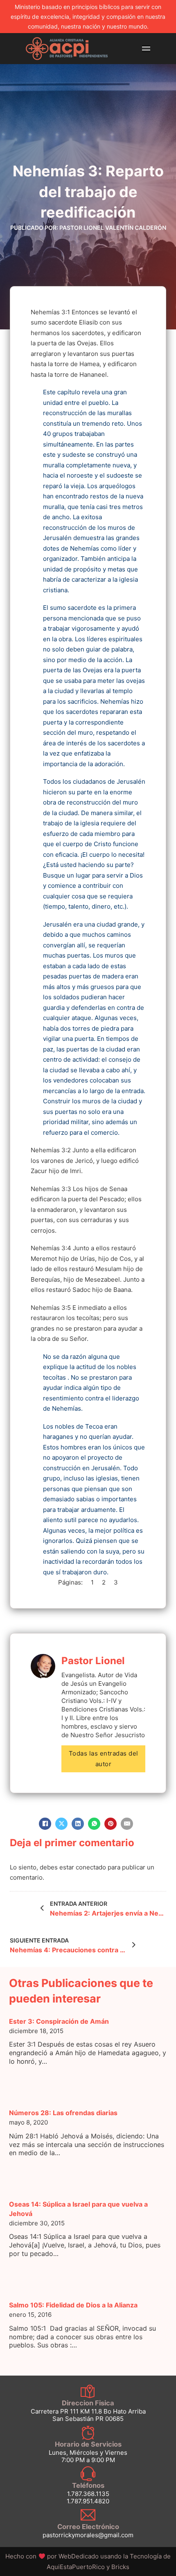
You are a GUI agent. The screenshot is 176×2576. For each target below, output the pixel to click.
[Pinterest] (111, 1824)
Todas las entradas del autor (104, 1759)
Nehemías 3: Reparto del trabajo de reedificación (88, 192)
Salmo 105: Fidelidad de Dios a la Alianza (73, 2305)
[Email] (127, 1824)
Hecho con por (53, 2556)
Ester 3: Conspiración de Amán (59, 2021)
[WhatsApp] (94, 1824)
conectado (91, 1867)
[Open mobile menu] (146, 49)
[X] (61, 1824)
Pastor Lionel (93, 1661)
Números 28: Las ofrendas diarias (63, 2113)
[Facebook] (45, 1824)
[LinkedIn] (78, 1824)
